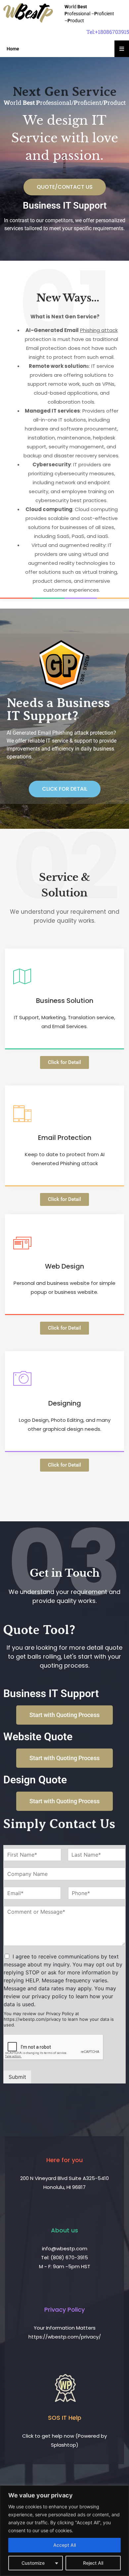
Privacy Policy (64, 2310)
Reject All (93, 2563)
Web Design (64, 1266)
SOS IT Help (65, 2418)
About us (64, 2230)
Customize (33, 2563)
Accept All (64, 2545)
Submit (17, 2077)
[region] (64, 2531)
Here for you (64, 2160)
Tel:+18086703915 (108, 32)
